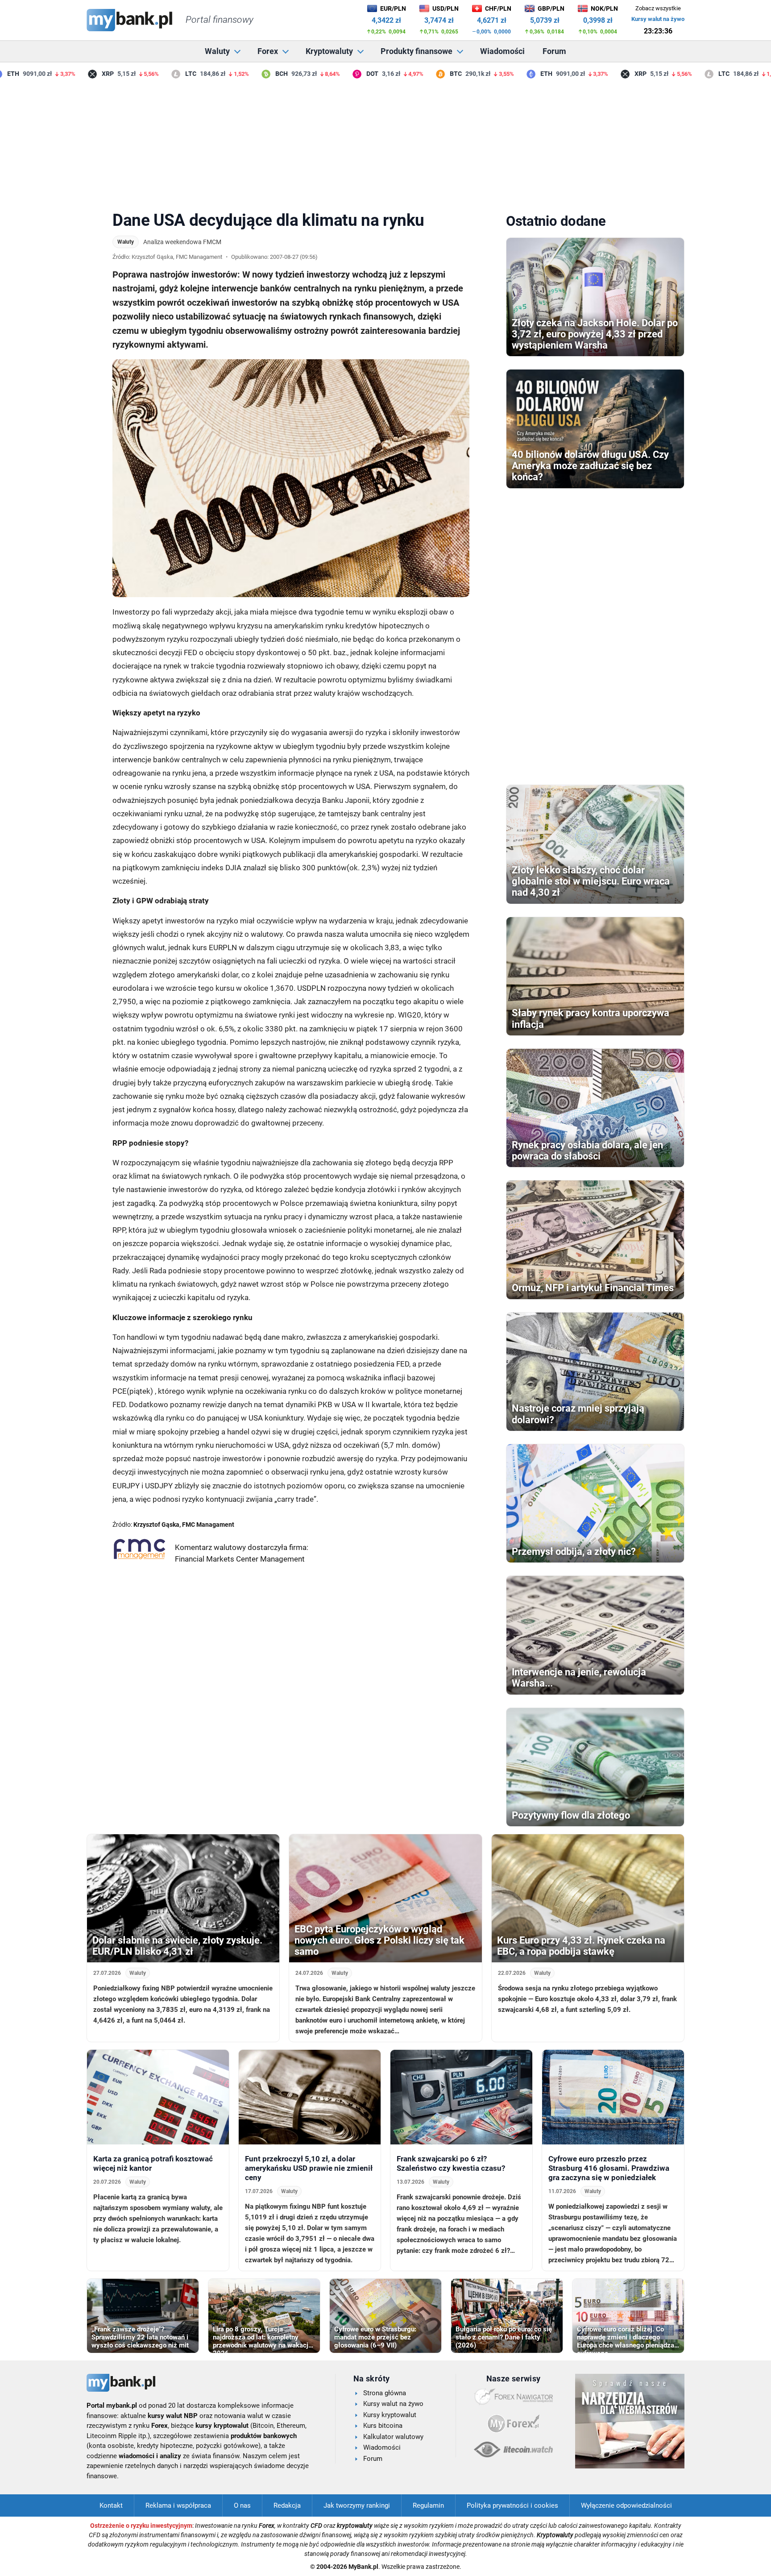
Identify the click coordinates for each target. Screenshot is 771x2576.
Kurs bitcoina (383, 2426)
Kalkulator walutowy (393, 2437)
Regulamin (428, 2505)
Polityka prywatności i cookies (512, 2505)
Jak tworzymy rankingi (357, 2505)
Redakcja (287, 2505)
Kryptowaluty (329, 51)
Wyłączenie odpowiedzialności (626, 2505)
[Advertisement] (385, 142)
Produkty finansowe (417, 51)
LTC (162, 74)
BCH (252, 74)
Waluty (217, 51)
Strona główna (385, 2393)
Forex (268, 51)
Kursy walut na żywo (658, 19)
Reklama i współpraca (178, 2505)
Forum (554, 51)
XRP (79, 74)
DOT (343, 74)
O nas (242, 2505)
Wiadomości (502, 51)
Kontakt (111, 2505)
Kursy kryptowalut (390, 2415)
